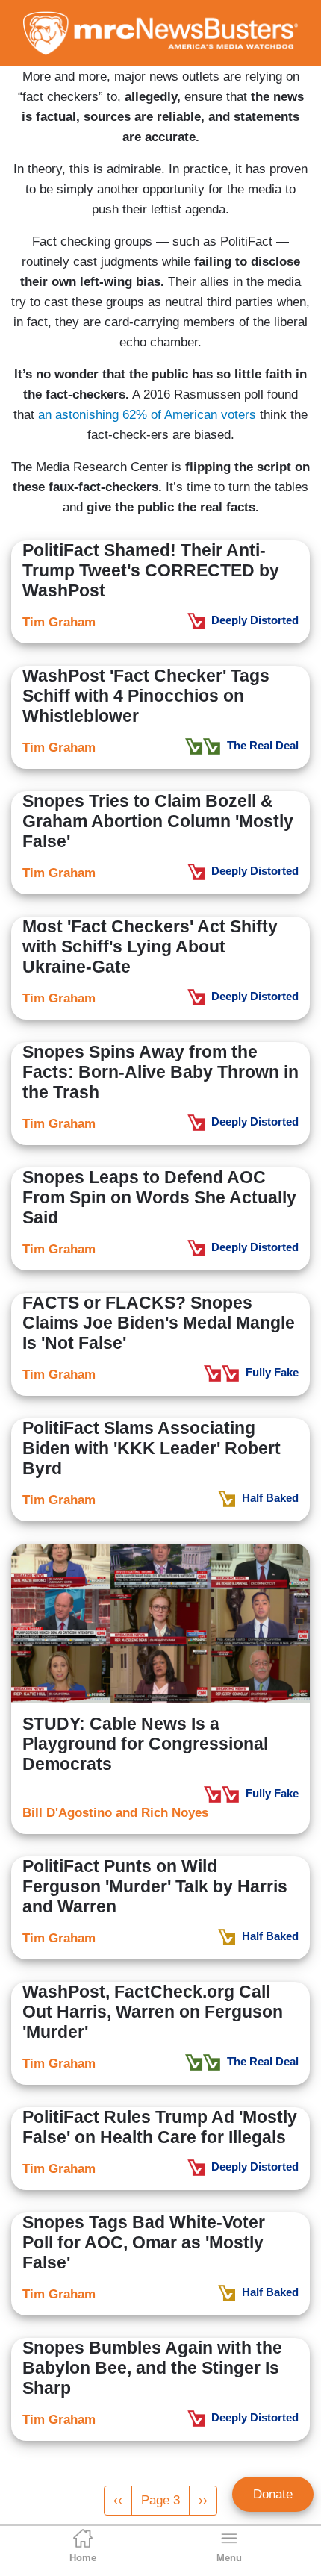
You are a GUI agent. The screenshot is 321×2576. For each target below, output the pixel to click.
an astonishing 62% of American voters (147, 415)
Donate (273, 2494)
